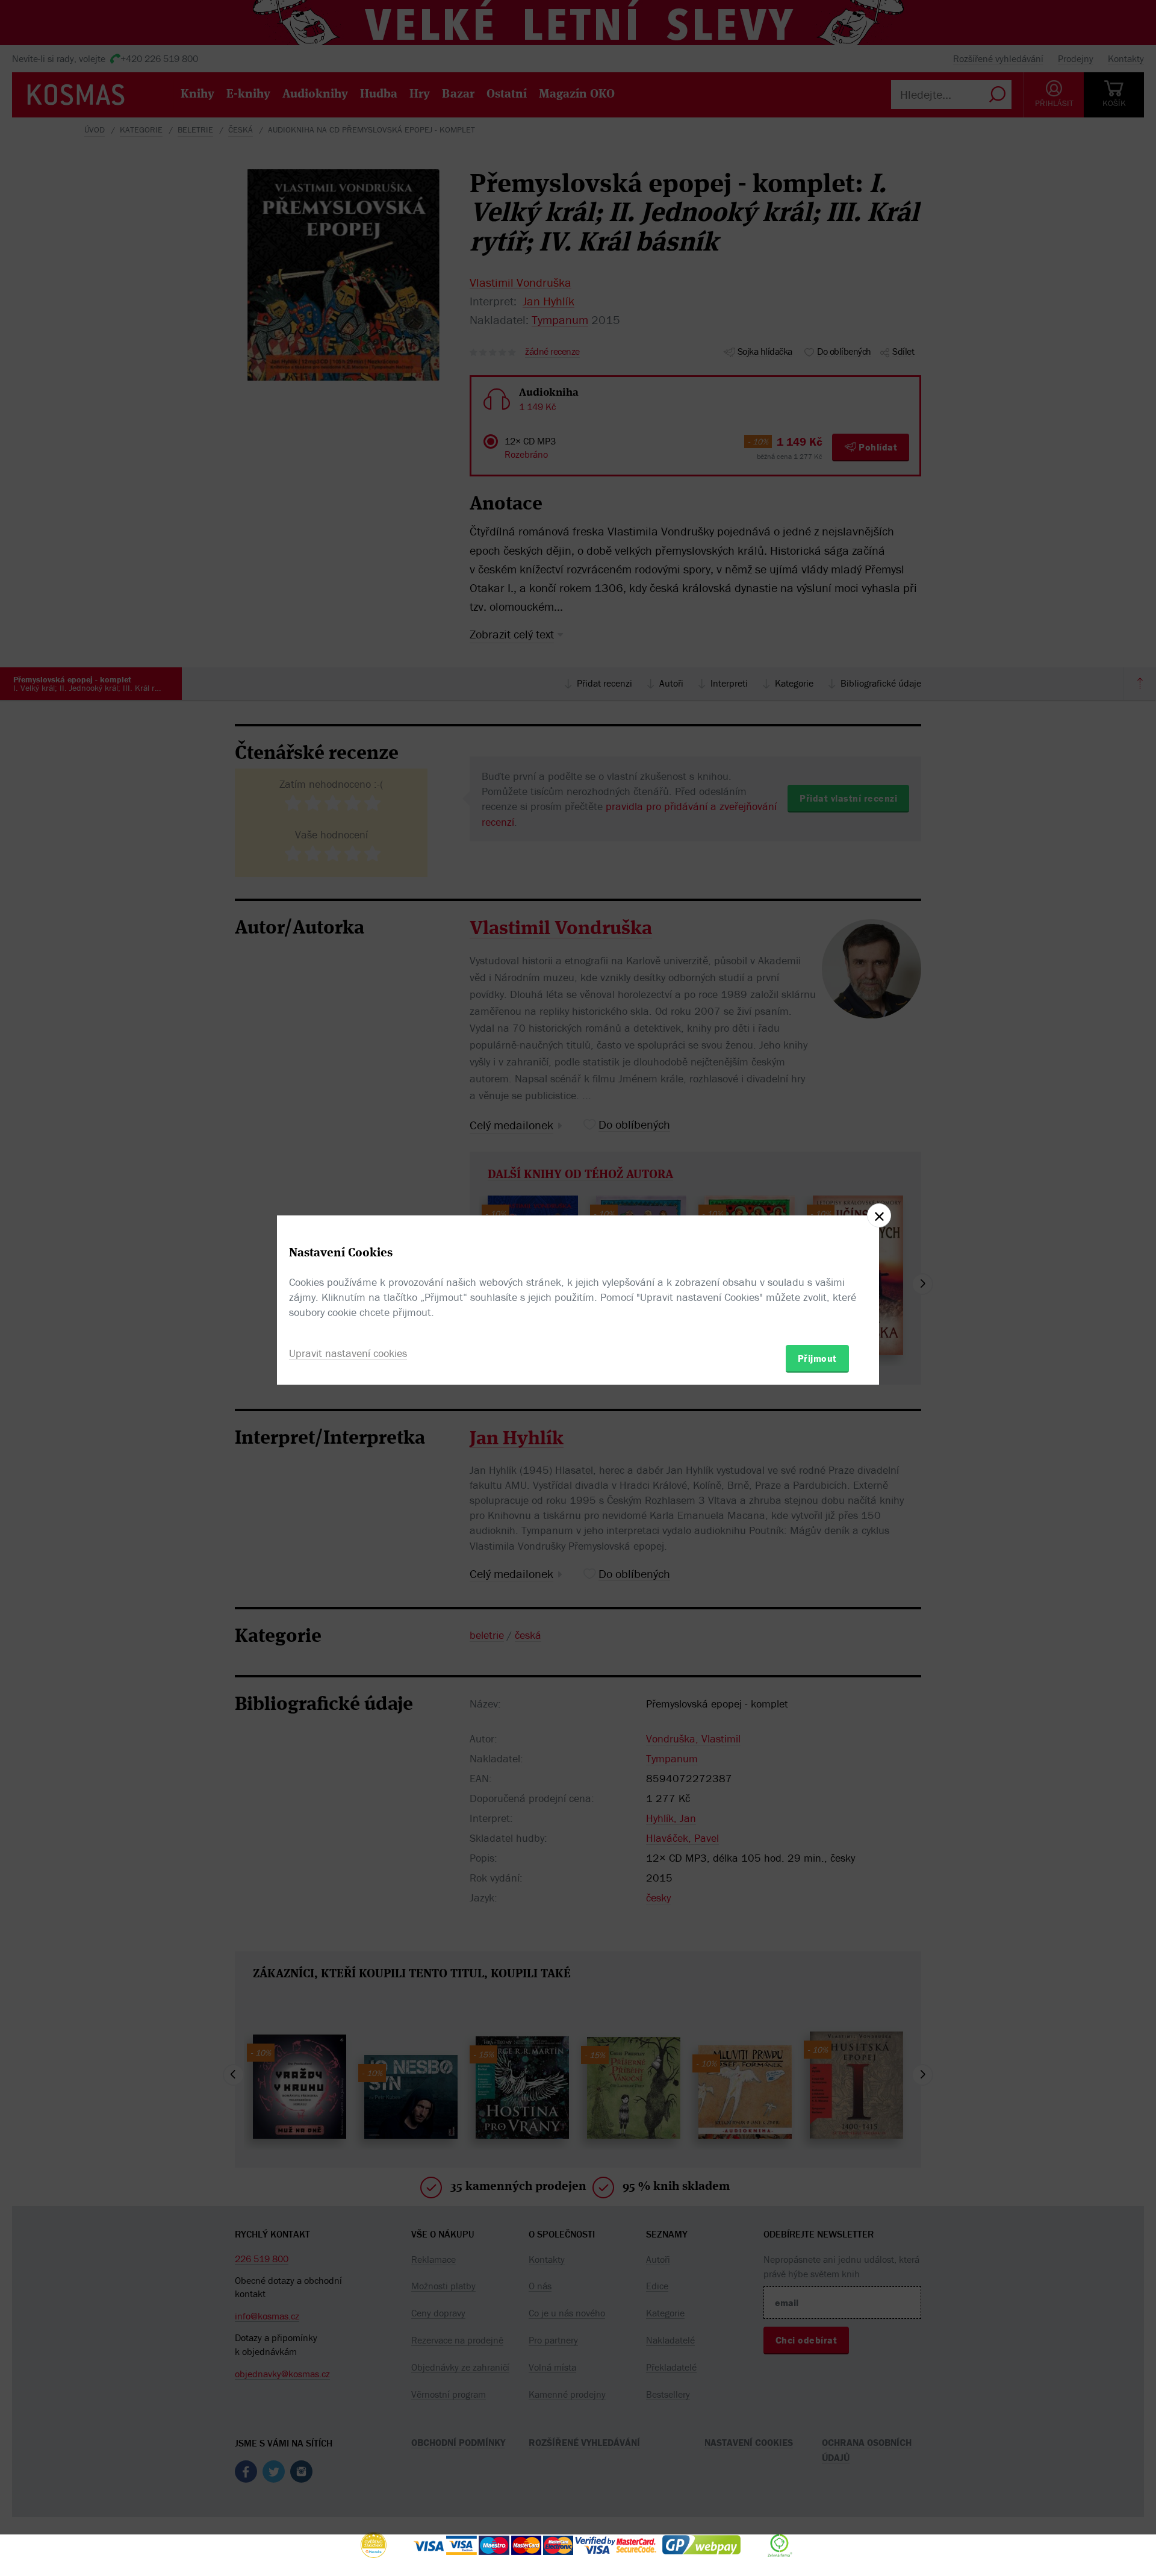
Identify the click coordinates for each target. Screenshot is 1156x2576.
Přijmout (817, 1358)
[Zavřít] (879, 1215)
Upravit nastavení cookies (348, 1353)
